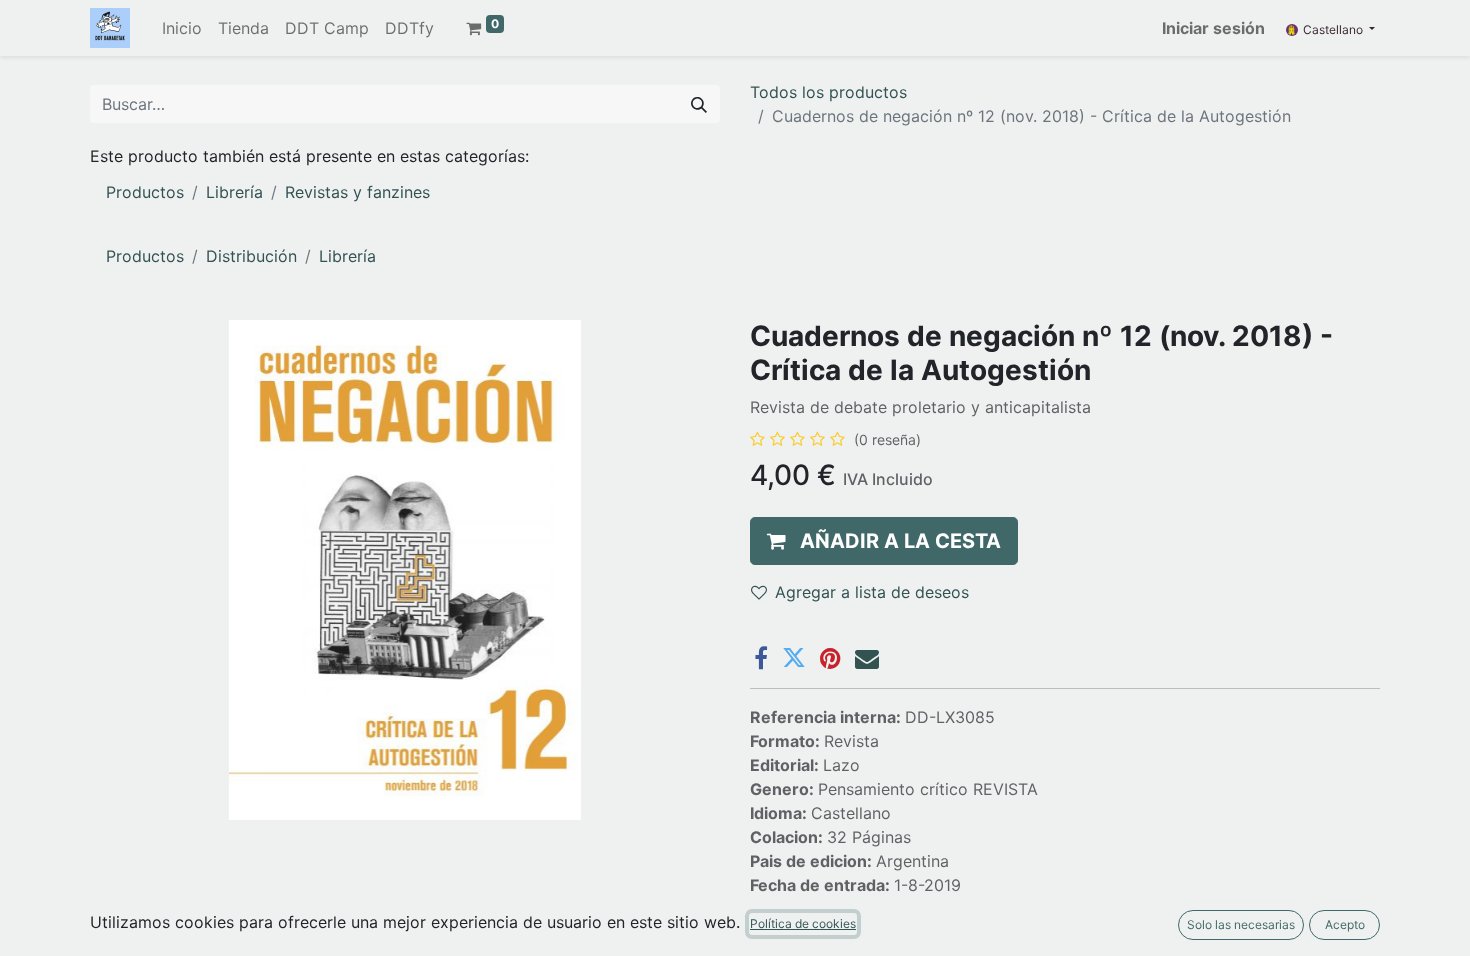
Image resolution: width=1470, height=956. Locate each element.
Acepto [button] (1345, 924)
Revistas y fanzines (357, 192)
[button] (884, 541)
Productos (145, 192)
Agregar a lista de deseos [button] (872, 592)
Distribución (251, 256)
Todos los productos (828, 92)
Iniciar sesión (1213, 28)
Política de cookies (803, 923)
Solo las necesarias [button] (1241, 924)
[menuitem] (182, 28)
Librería (234, 192)
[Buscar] (699, 104)
